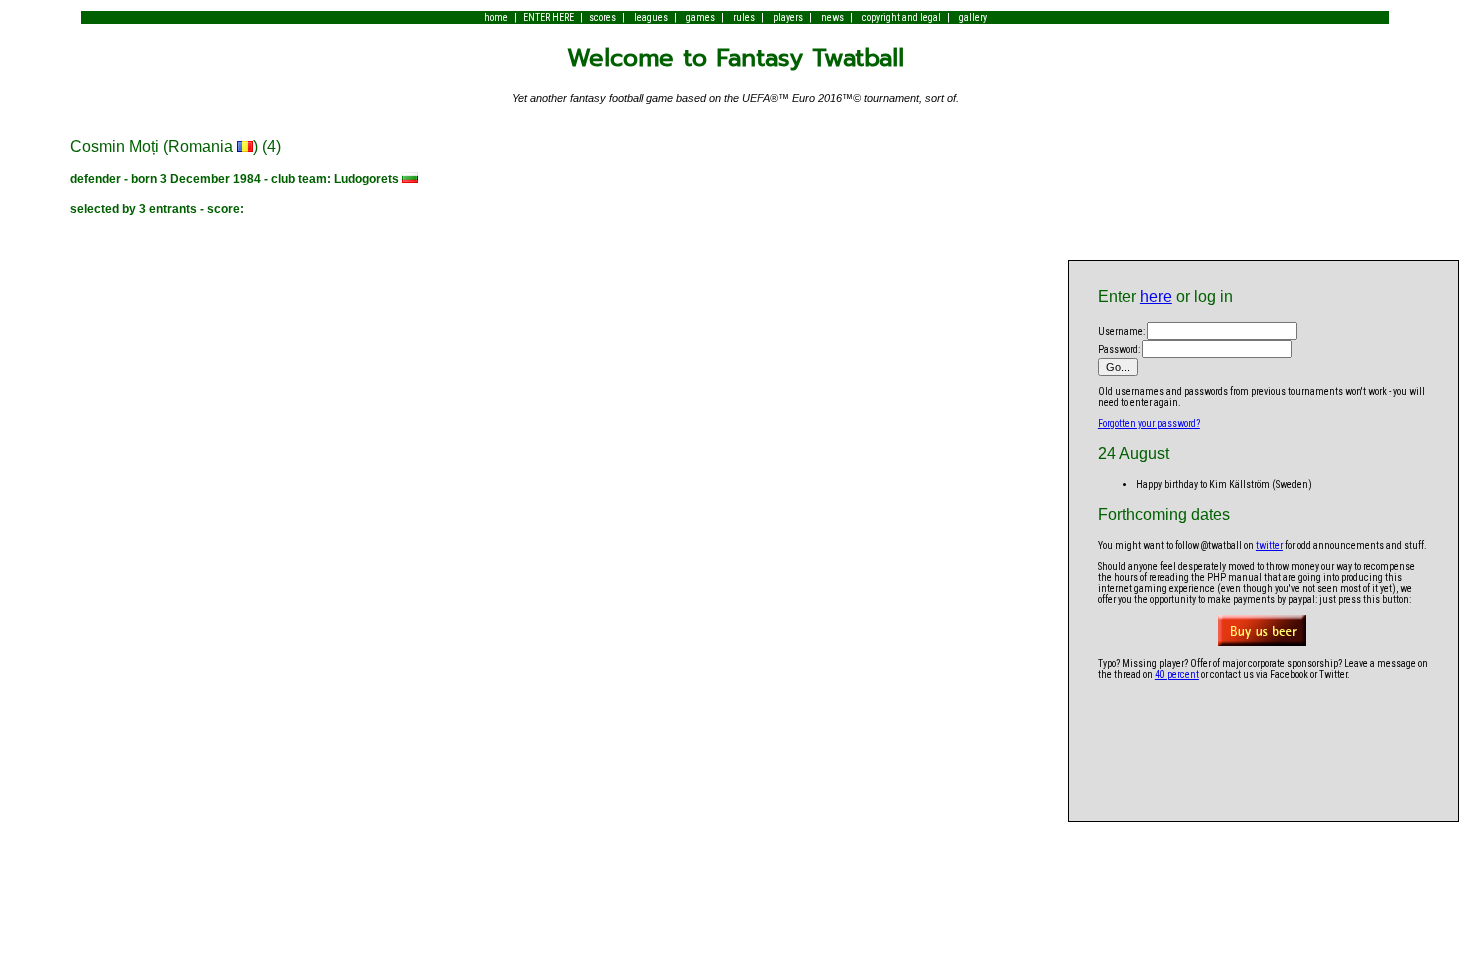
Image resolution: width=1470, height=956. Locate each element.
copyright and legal (901, 17)
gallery (973, 17)
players (788, 17)
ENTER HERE (548, 17)
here (1156, 296)
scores (602, 17)
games (700, 17)
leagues (651, 17)
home (496, 17)
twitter (1269, 545)
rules (744, 17)
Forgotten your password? (1149, 423)
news (832, 17)
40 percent (1177, 674)
